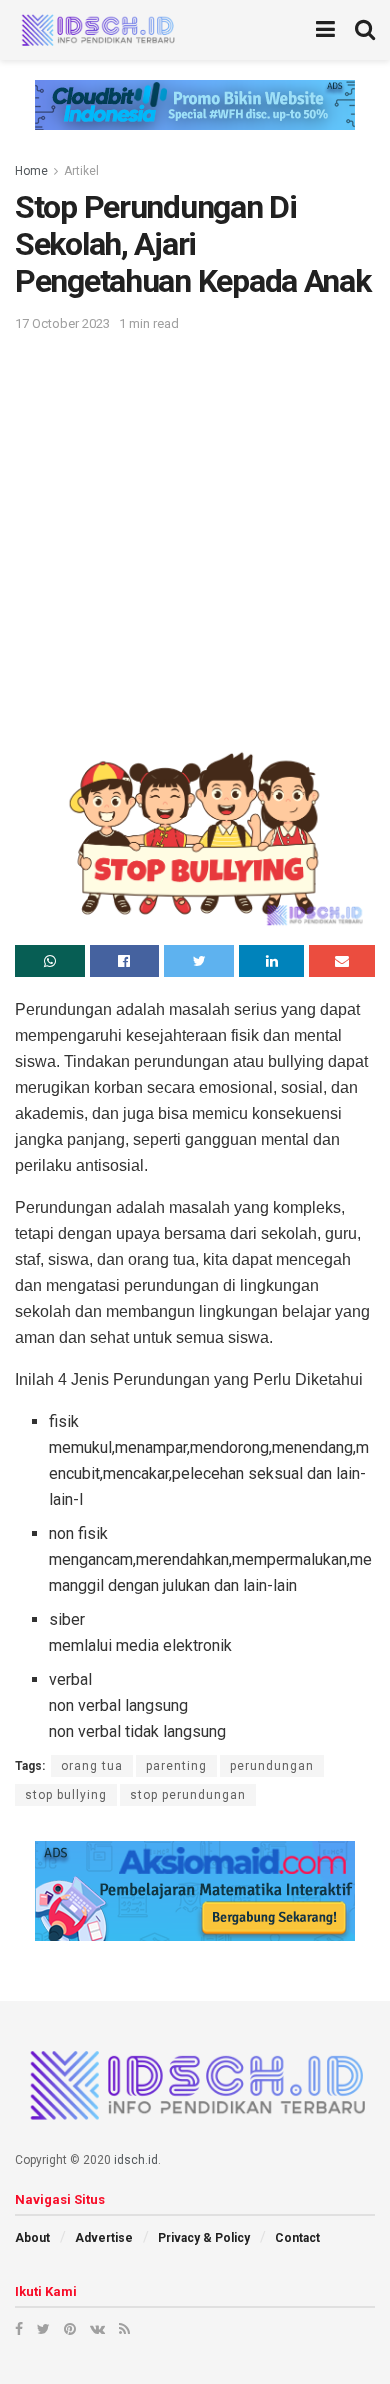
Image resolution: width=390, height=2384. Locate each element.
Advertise (104, 2238)
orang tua (92, 1766)
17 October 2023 (62, 323)
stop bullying (66, 1795)
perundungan (272, 1766)
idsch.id (136, 2160)
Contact (297, 2238)
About (32, 2238)
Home (31, 171)
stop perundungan (188, 1795)
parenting (176, 1766)
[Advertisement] (195, 540)
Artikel (81, 171)
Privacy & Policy (204, 2238)
